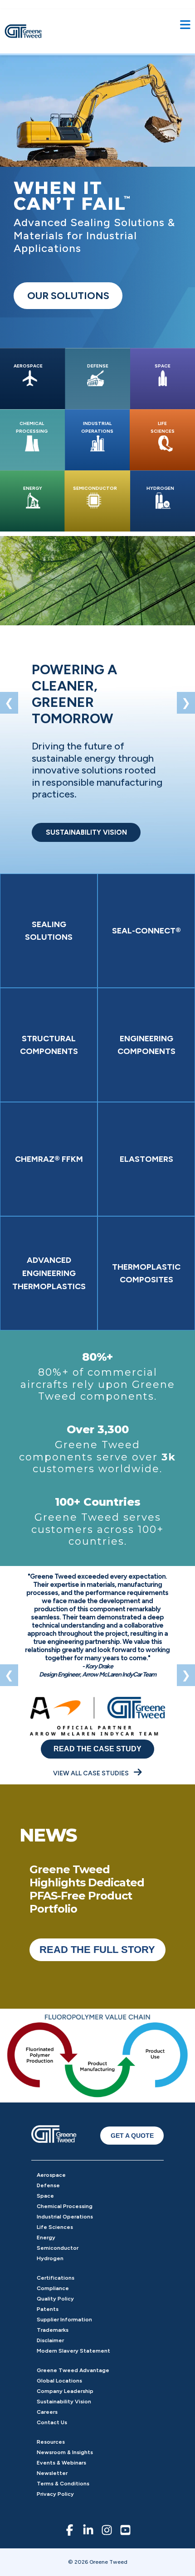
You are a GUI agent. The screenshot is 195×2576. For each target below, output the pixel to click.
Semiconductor (58, 2248)
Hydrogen (50, 2258)
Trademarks (53, 2330)
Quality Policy (55, 2299)
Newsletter (52, 2473)
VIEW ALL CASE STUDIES (92, 1773)
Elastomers (146, 1159)
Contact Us (52, 2422)
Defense (48, 2185)
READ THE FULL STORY (97, 1950)
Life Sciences (55, 2227)
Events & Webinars (61, 2463)
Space (45, 2196)
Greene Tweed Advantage (73, 2370)
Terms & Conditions (63, 2484)
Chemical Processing (65, 2206)
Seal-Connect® (146, 931)
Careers (47, 2412)
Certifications (56, 2278)
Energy (46, 2238)
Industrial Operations (65, 2217)
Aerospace (51, 2175)
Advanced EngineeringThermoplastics (49, 1273)
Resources (51, 2442)
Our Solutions (68, 296)
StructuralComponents (49, 1045)
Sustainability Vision (64, 2402)
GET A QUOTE (132, 2136)
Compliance (53, 2288)
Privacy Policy (55, 2494)
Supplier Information (64, 2320)
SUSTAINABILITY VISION (86, 832)
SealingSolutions (49, 931)
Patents (48, 2309)
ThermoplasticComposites (146, 1274)
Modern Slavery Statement (73, 2351)
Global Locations (59, 2381)
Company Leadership (65, 2391)
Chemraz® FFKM (49, 1159)
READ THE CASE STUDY (97, 1749)
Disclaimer (50, 2340)
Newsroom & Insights (65, 2452)
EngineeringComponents (146, 1045)
